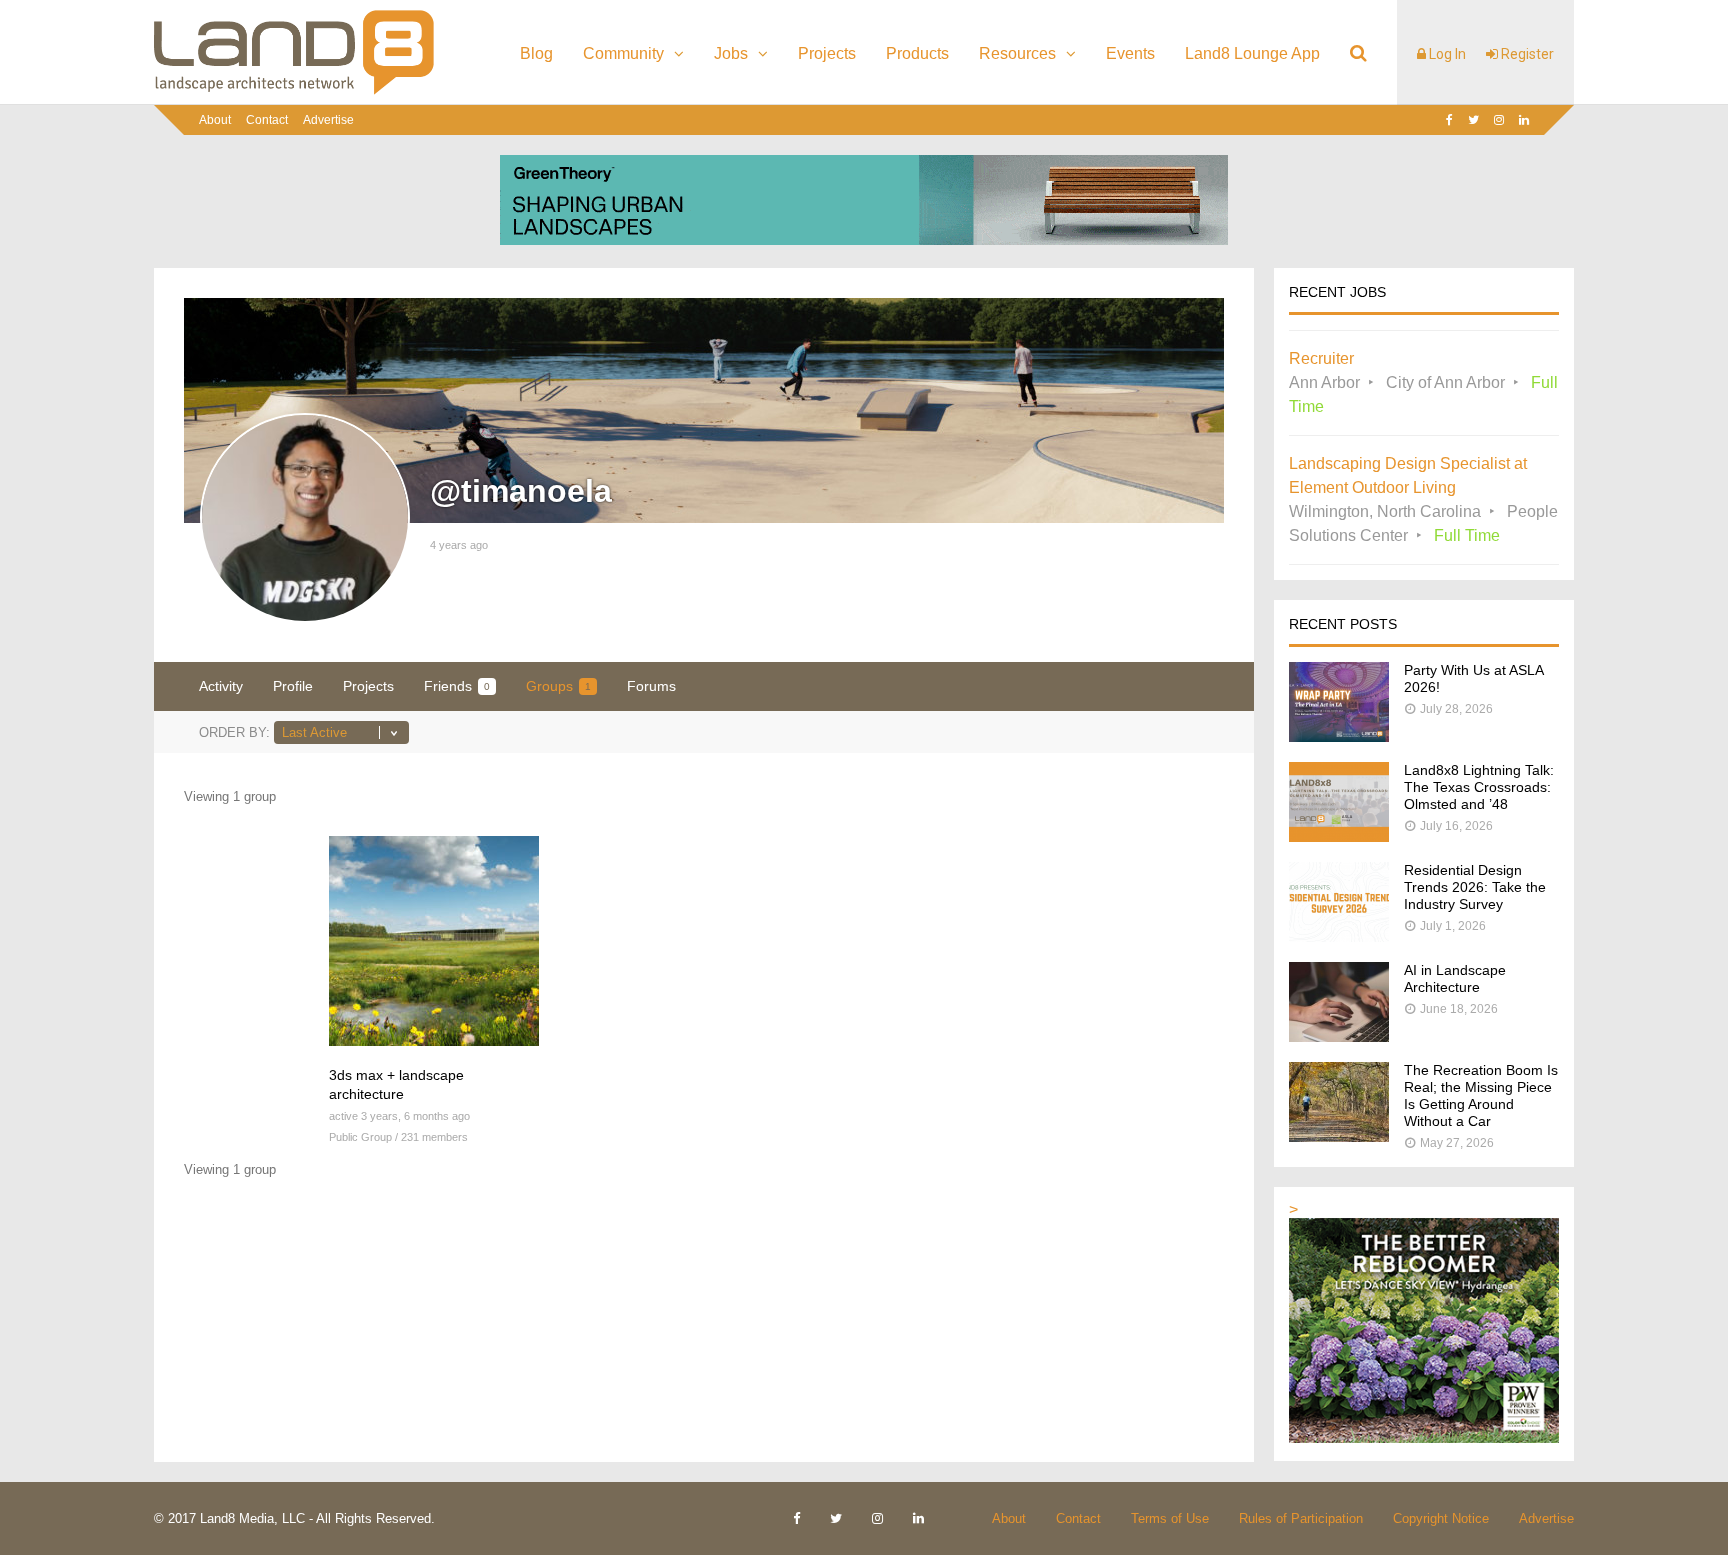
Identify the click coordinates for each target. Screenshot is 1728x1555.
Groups (558, 686)
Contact (267, 120)
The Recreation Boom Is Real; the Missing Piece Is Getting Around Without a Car (1481, 1095)
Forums (651, 686)
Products (917, 53)
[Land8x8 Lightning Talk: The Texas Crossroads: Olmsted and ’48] (1339, 836)
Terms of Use (1170, 1518)
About (215, 120)
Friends (457, 686)
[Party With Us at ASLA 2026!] (1339, 736)
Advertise (328, 120)
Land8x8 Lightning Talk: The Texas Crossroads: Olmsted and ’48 (1479, 787)
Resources (1017, 53)
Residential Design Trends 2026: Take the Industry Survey (1475, 887)
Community (623, 53)
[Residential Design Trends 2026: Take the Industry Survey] (1339, 936)
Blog (536, 53)
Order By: (234, 732)
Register (1526, 54)
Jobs (731, 53)
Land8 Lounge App (1252, 53)
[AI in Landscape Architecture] (1339, 1036)
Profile (293, 686)
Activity (221, 686)
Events (1130, 53)
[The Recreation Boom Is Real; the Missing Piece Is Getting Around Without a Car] (1339, 1136)
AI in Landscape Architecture (1455, 978)
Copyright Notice (1441, 1518)
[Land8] (294, 91)
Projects (827, 53)
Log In (1446, 54)
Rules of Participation (1301, 1518)
